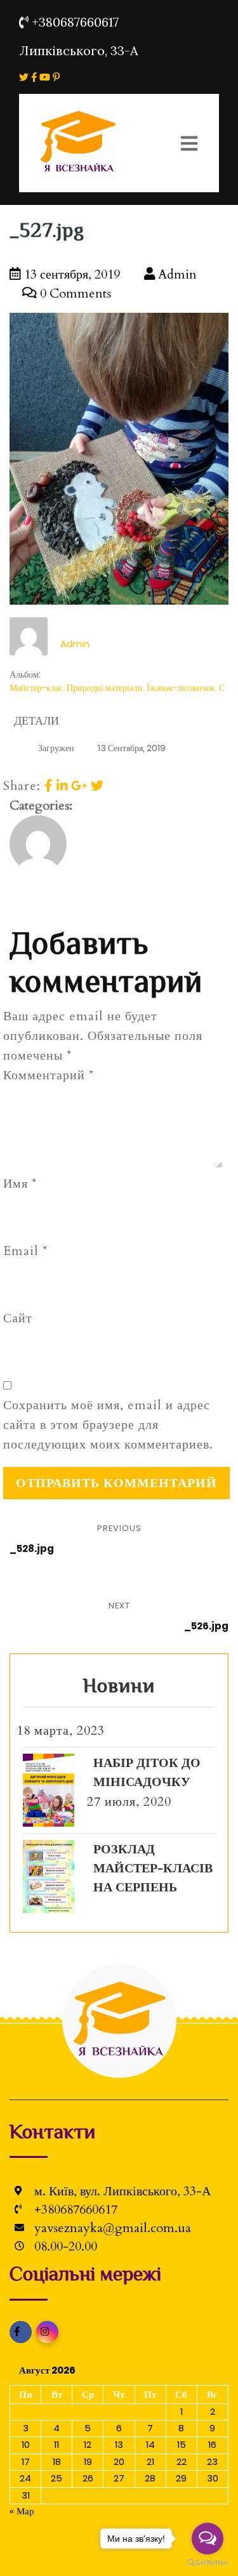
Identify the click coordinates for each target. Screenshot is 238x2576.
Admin (176, 274)
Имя (20, 1184)
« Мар (22, 2511)
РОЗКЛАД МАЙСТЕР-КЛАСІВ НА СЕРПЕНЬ (153, 1868)
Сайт (18, 1318)
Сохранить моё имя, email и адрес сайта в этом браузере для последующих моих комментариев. (108, 1425)
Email (25, 1251)
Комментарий (49, 1075)
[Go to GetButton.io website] (208, 2563)
